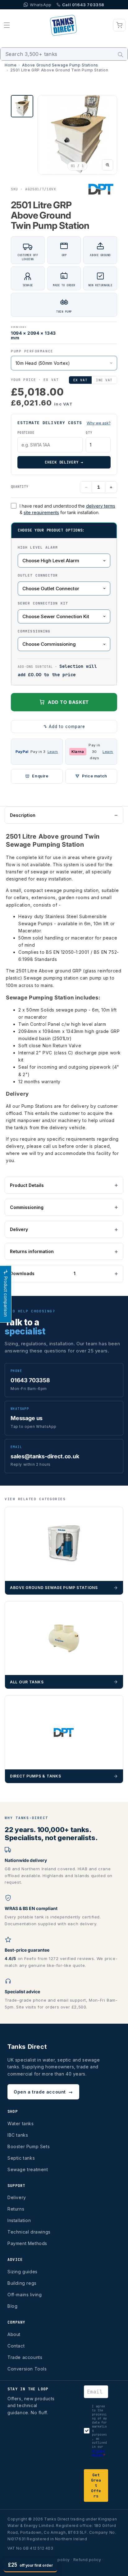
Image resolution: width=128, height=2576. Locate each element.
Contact (16, 2346)
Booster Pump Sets (29, 2146)
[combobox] (64, 54)
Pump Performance (32, 351)
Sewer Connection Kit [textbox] (43, 603)
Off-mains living (25, 2295)
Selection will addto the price (57, 670)
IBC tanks (18, 2135)
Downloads (43, 1273)
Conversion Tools (27, 2369)
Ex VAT (80, 380)
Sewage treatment (28, 2169)
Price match (95, 776)
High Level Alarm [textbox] (38, 547)
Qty (89, 433)
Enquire (40, 776)
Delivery (19, 1229)
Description (23, 815)
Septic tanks (21, 2158)
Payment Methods (27, 2243)
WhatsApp (41, 5)
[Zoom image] (107, 165)
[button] (7, 25)
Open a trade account (43, 2092)
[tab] (22, 106)
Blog (12, 2306)
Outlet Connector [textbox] (38, 575)
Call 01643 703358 (83, 5)
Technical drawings (29, 2232)
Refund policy (87, 2560)
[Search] (121, 55)
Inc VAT (104, 380)
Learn (53, 752)
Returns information (32, 1251)
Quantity (20, 487)
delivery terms (101, 506)
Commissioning (27, 1207)
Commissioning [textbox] (34, 631)
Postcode (26, 433)
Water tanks (21, 2123)
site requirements (41, 512)
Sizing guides (23, 2272)
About (14, 2334)
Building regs (22, 2283)
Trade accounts (25, 2357)
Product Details (27, 1185)
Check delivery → (64, 462)
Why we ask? (99, 423)
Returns (16, 2209)
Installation (19, 2220)
